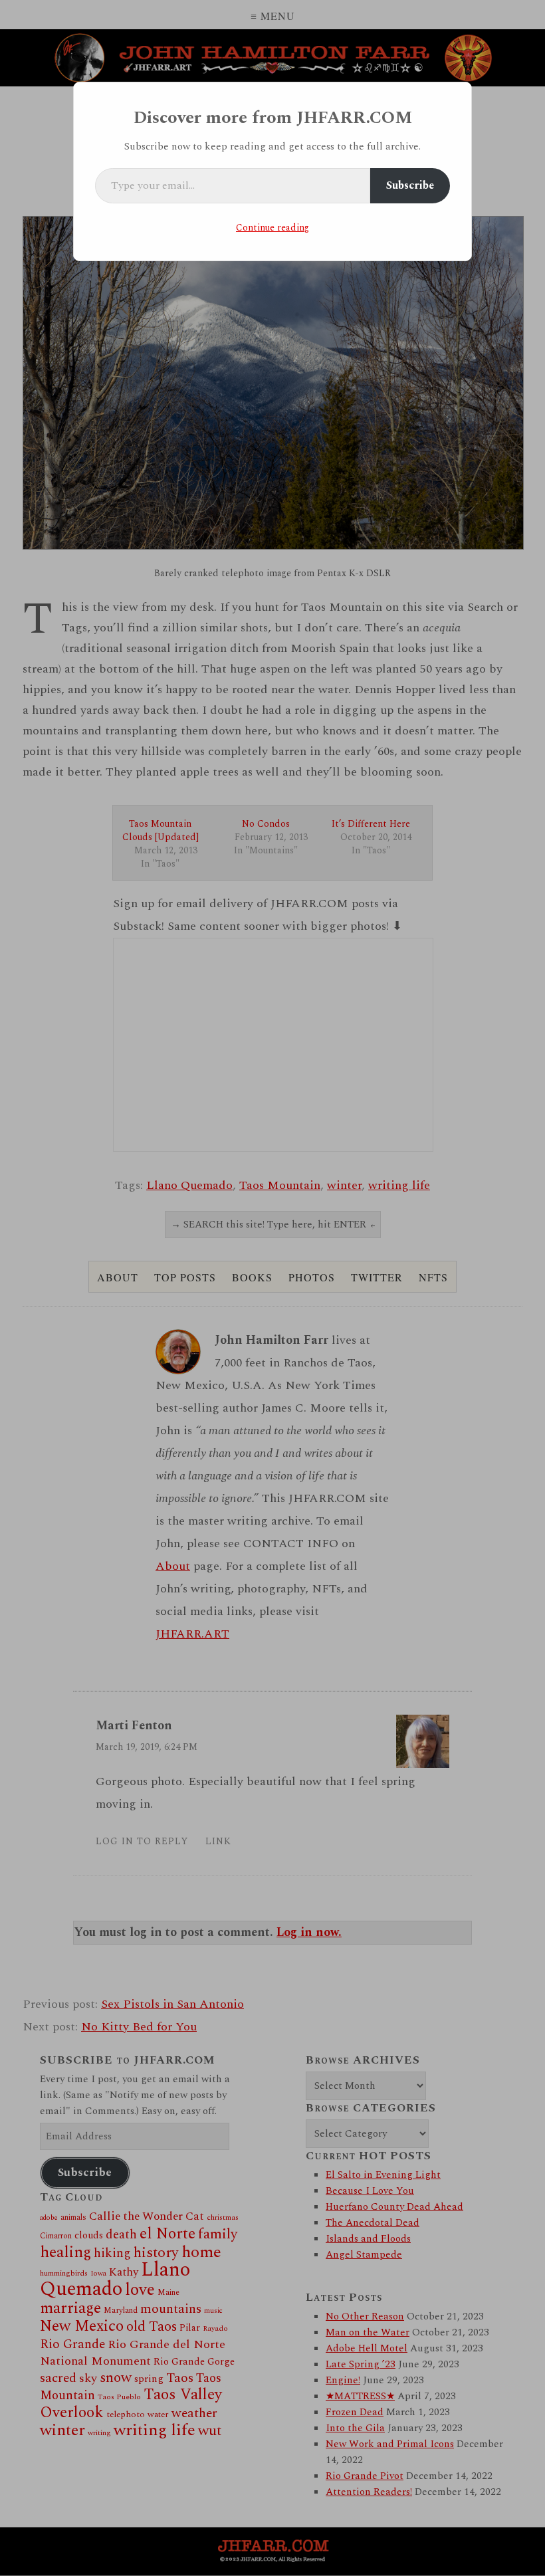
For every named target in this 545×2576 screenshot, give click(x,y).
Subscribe (410, 185)
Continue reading (272, 228)
